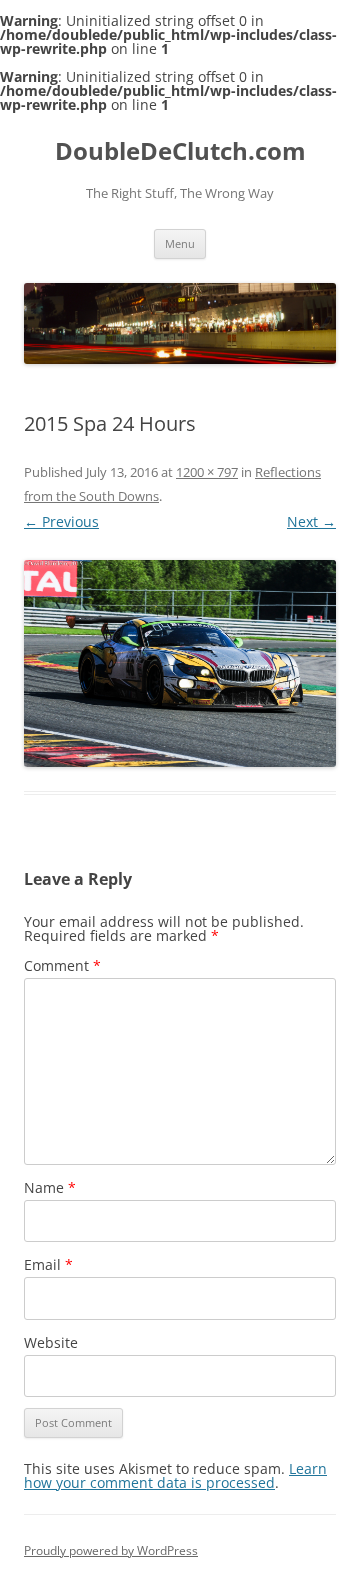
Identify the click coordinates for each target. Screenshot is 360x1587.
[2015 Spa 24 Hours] (180, 663)
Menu (180, 243)
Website (51, 1342)
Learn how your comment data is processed (175, 1475)
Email (48, 1264)
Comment (62, 965)
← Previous (61, 521)
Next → (311, 521)
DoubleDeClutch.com (180, 151)
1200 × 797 (207, 472)
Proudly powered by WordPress (111, 1550)
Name (50, 1187)
